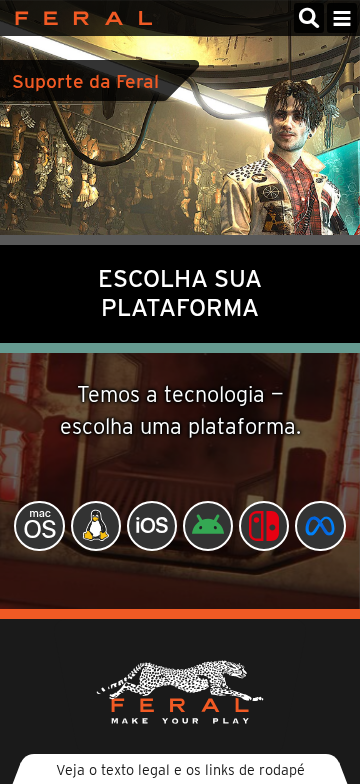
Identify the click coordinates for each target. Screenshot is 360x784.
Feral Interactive (78, 18)
